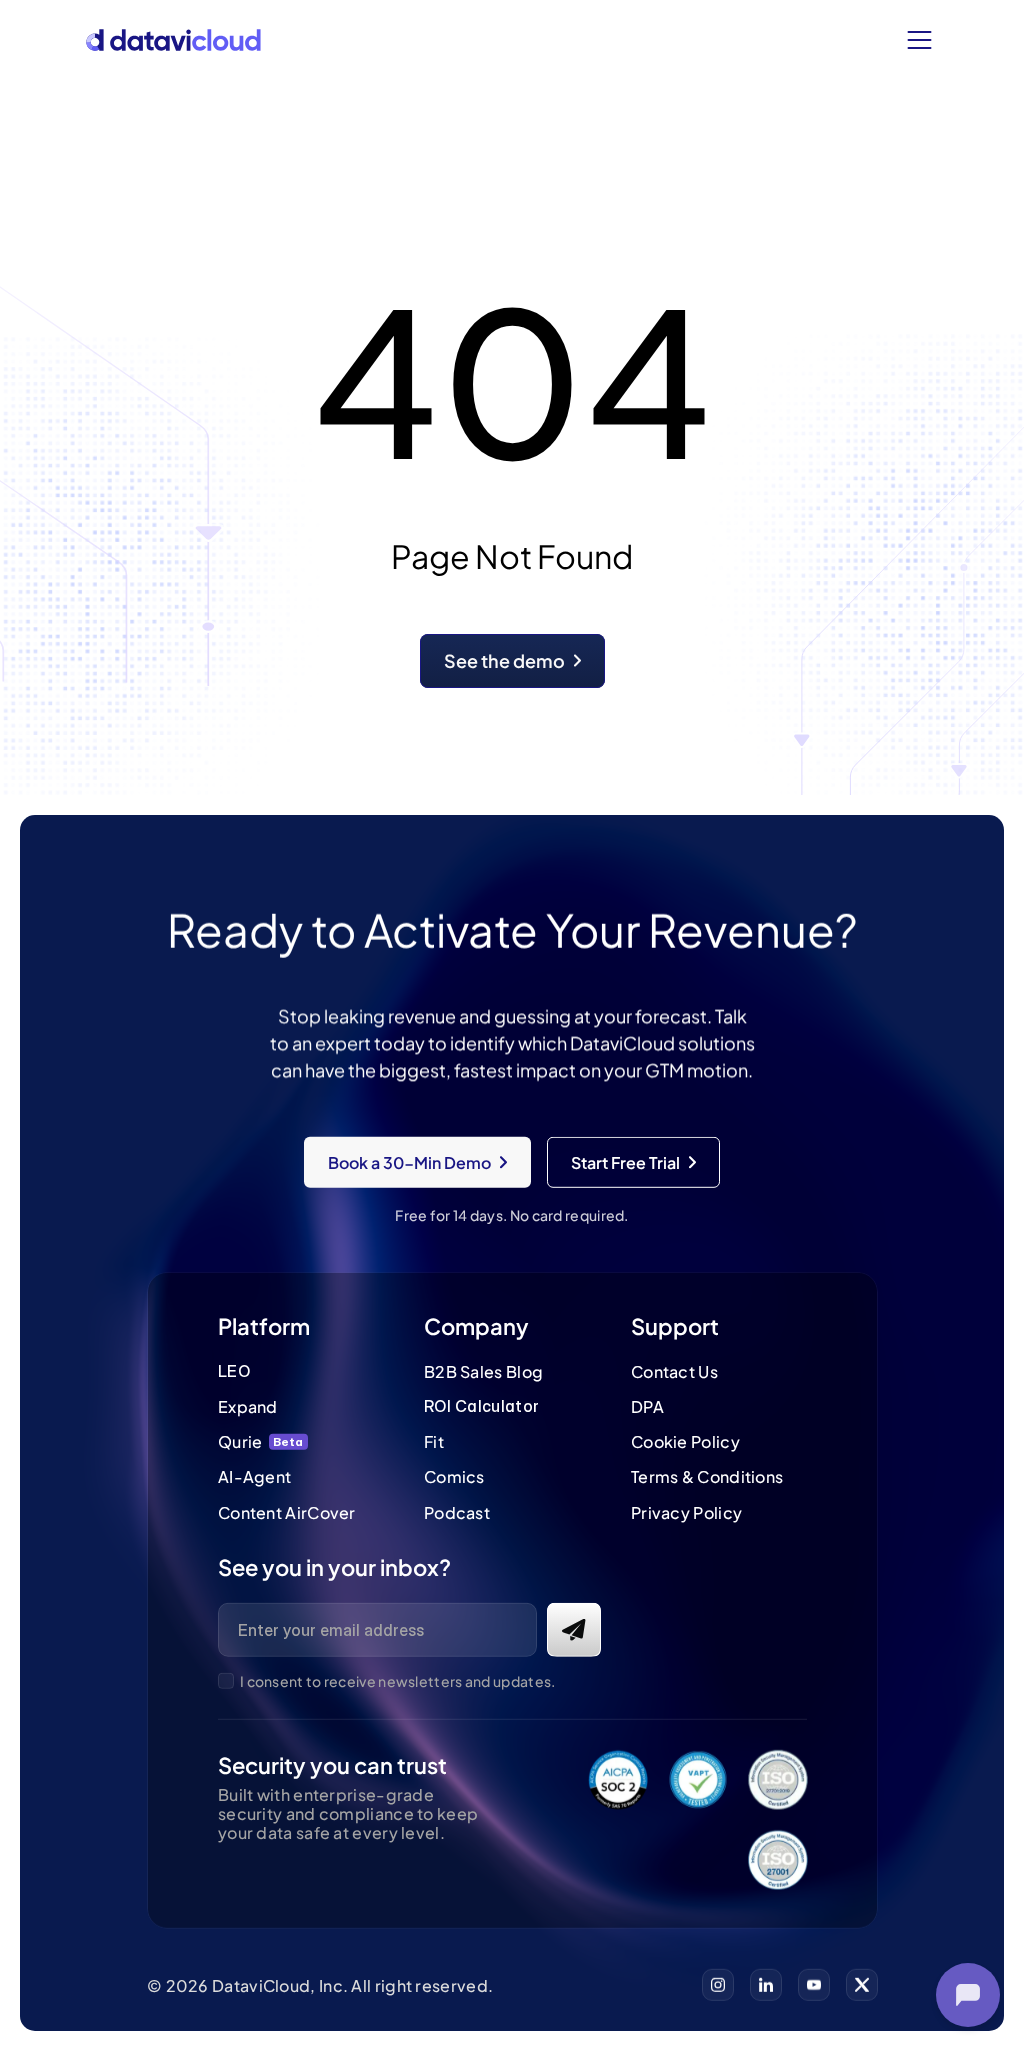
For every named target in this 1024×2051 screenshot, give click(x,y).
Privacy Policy (685, 1511)
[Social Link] (718, 1985)
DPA (646, 1406)
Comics (454, 1476)
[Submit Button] (573, 1629)
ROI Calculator (481, 1406)
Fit (434, 1441)
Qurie (240, 1441)
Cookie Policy (684, 1441)
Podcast (457, 1511)
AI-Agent (254, 1476)
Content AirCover (287, 1511)
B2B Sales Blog (483, 1371)
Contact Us (673, 1371)
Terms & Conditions (706, 1476)
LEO (234, 1371)
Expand (248, 1406)
